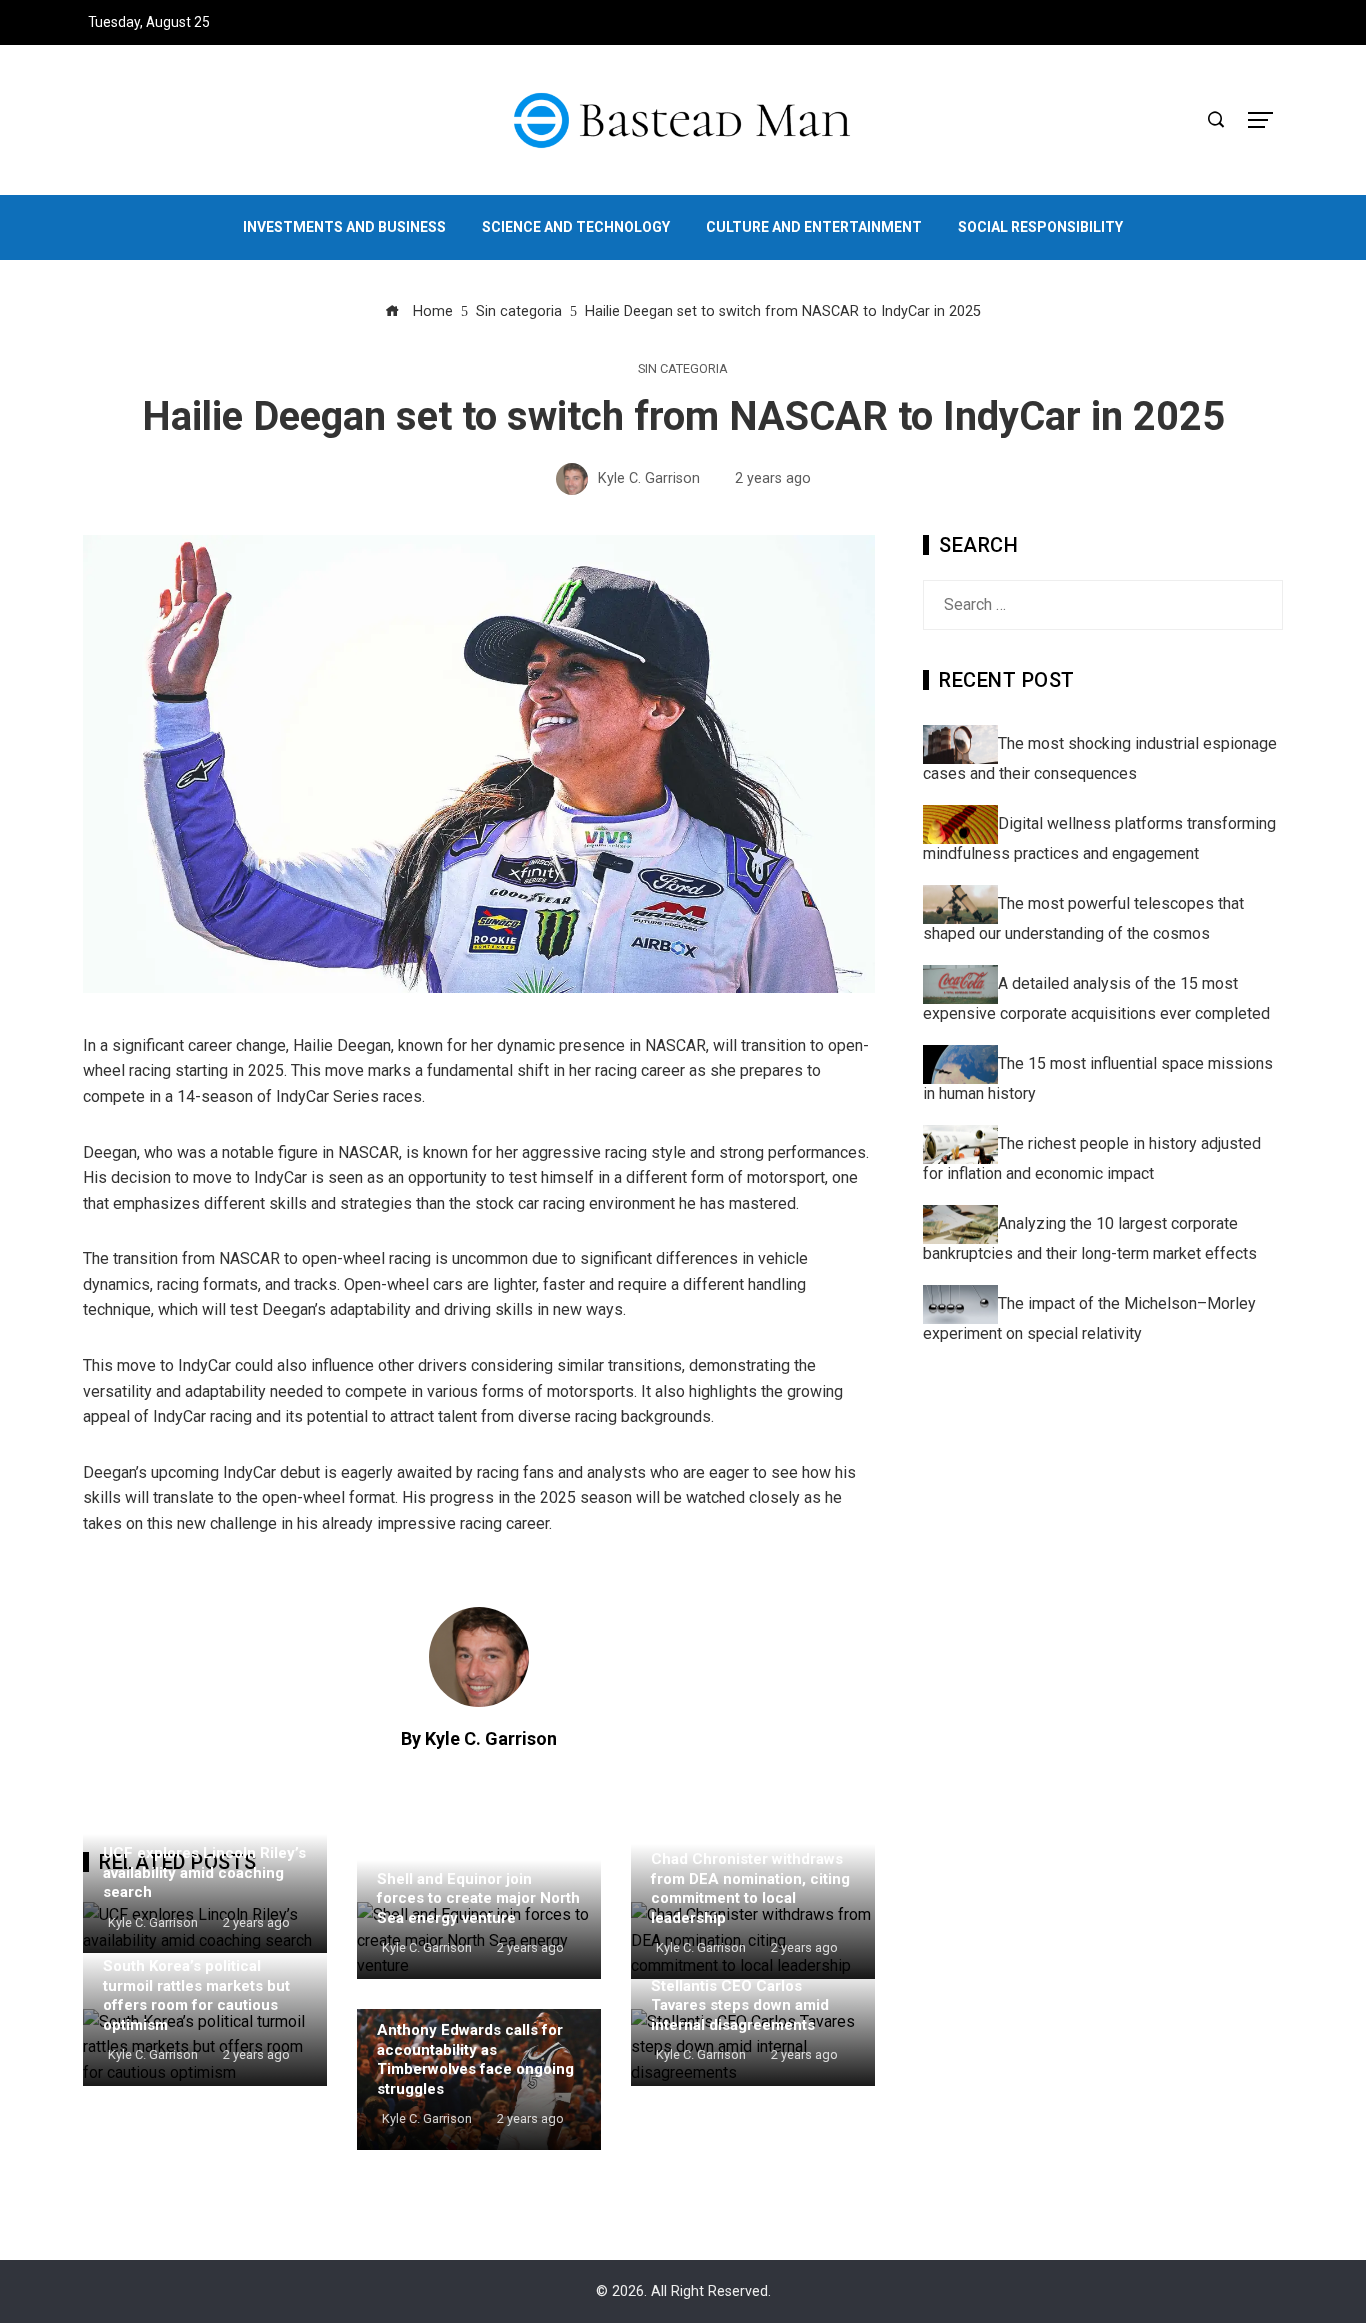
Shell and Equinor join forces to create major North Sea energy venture (478, 1898)
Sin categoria (683, 369)
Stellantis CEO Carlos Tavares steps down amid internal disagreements (740, 2005)
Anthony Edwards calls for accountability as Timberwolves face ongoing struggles (475, 2059)
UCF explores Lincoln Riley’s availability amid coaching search (204, 1872)
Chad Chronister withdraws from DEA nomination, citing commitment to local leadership (750, 1888)
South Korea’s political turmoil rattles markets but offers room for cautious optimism (196, 1995)
